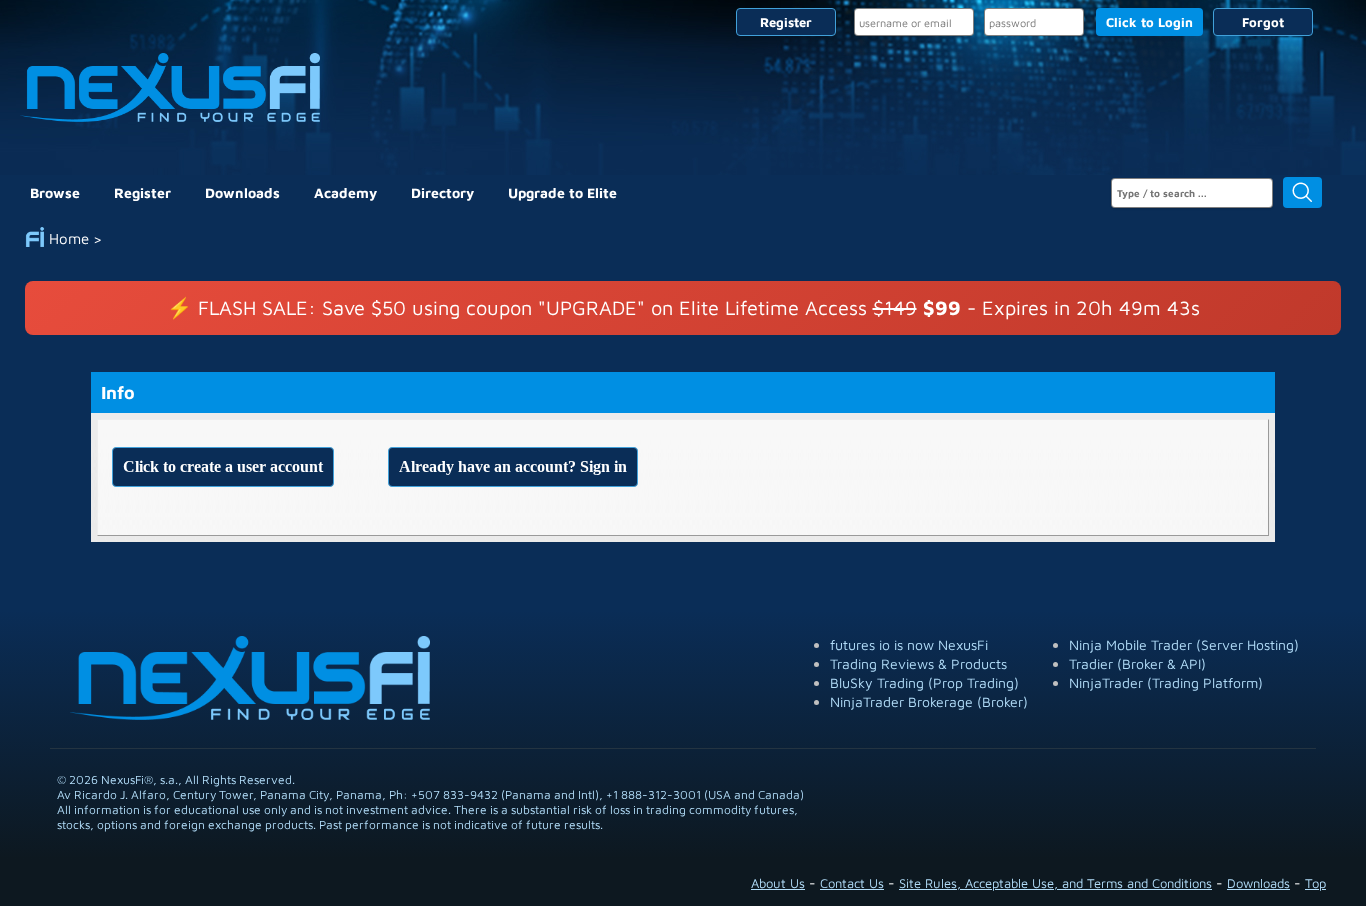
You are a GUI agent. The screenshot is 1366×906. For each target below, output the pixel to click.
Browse (55, 192)
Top (1315, 883)
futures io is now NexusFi (909, 644)
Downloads (242, 192)
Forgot (1263, 22)
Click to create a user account (223, 466)
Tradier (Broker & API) (1137, 663)
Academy (345, 192)
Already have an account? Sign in (513, 466)
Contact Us (852, 883)
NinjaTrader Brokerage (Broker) (929, 701)
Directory (442, 192)
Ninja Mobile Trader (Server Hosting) (1184, 644)
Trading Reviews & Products (918, 663)
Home (69, 238)
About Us (778, 883)
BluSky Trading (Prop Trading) (924, 682)
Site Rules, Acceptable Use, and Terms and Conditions (1055, 883)
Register (786, 22)
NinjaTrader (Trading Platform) (1166, 682)
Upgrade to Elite (562, 192)
